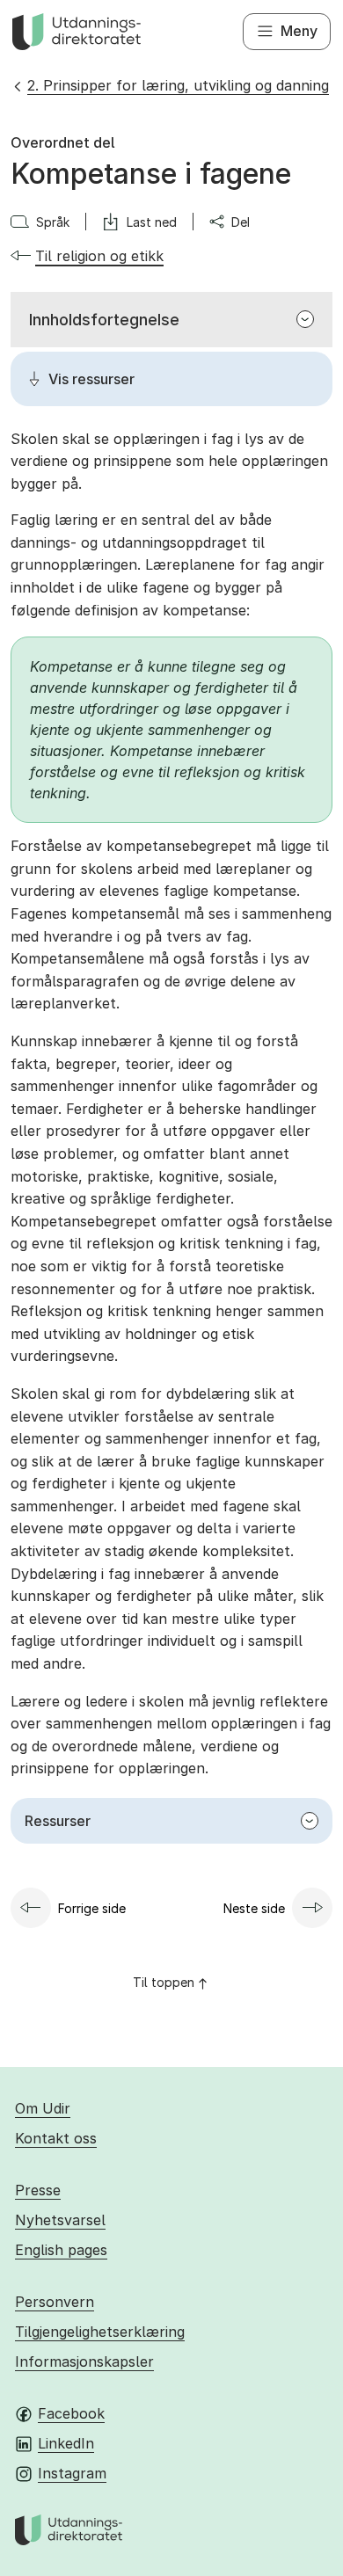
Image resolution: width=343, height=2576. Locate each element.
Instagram (72, 2473)
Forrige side (92, 1908)
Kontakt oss (56, 2138)
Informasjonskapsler (84, 2361)
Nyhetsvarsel (60, 2220)
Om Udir (43, 2108)
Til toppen (164, 1982)
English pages (61, 2250)
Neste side (254, 1908)
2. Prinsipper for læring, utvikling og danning (178, 85)
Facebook (71, 2413)
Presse (38, 2190)
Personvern (55, 2302)
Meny (299, 31)
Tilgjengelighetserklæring (100, 2332)
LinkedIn (66, 2443)
